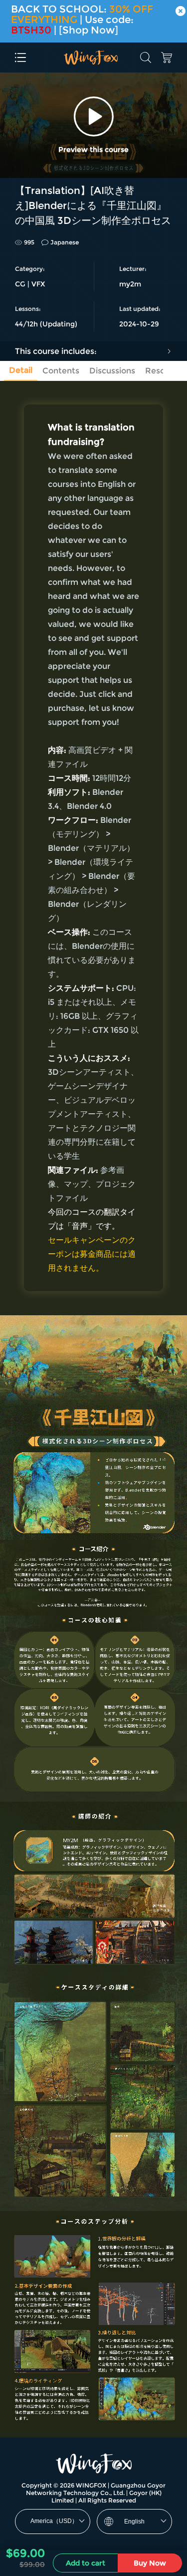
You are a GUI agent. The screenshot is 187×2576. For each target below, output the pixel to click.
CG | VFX (30, 284)
